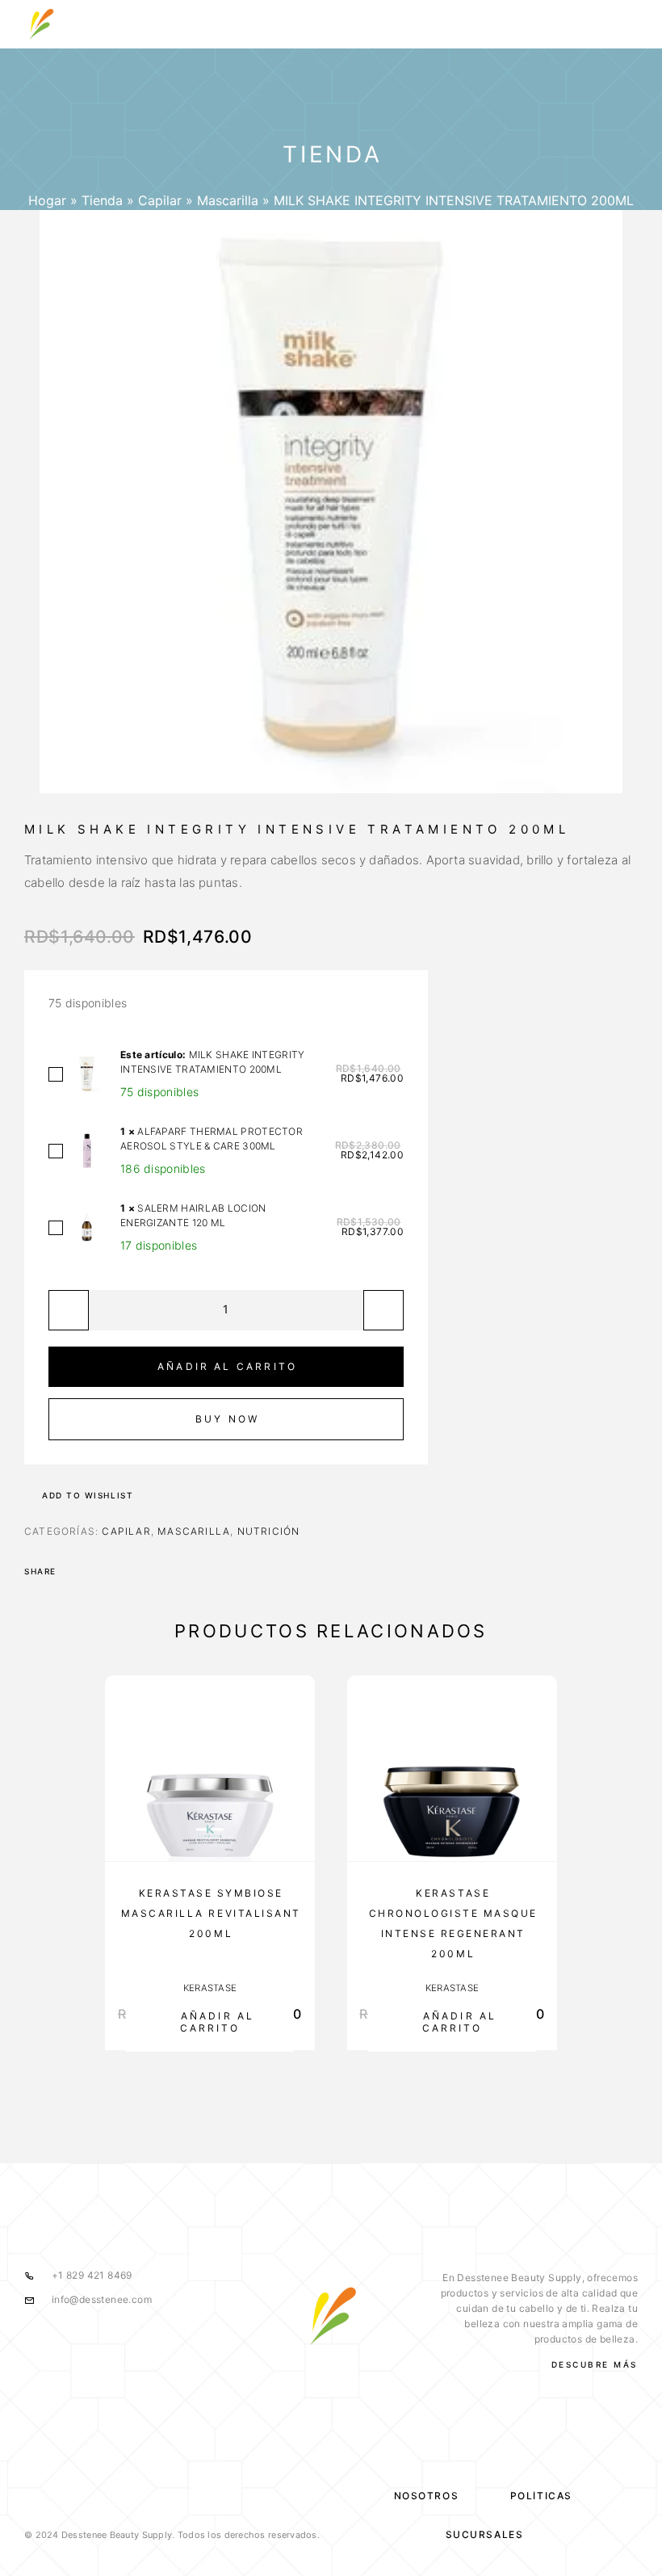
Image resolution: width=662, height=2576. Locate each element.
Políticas (541, 2496)
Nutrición (269, 1531)
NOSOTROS (426, 2496)
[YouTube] (331, 2381)
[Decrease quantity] (69, 1310)
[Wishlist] (295, 1835)
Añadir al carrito (227, 1366)
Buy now (227, 1419)
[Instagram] (297, 2381)
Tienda (102, 200)
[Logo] (40, 24)
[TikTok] (397, 2381)
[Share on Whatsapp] (94, 1571)
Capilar (160, 200)
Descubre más (595, 2364)
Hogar (47, 200)
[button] (210, 2021)
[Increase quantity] (383, 1310)
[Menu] (622, 24)
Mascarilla (228, 200)
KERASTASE (210, 1988)
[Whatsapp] (364, 2381)
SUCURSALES (485, 2534)
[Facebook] (264, 2381)
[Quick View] (295, 1800)
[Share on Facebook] (73, 1571)
